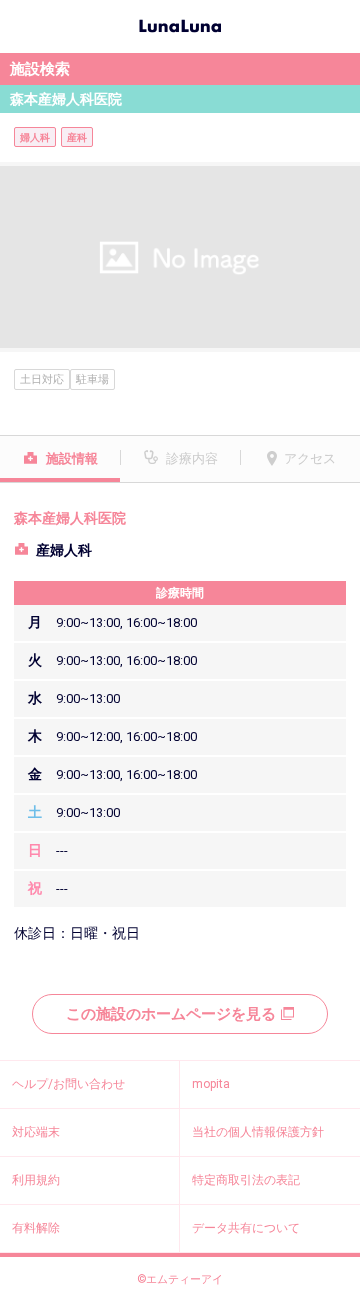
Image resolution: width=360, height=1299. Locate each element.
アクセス (310, 458)
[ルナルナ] (180, 24)
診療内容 (192, 458)
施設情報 (72, 458)
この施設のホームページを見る (171, 1014)
